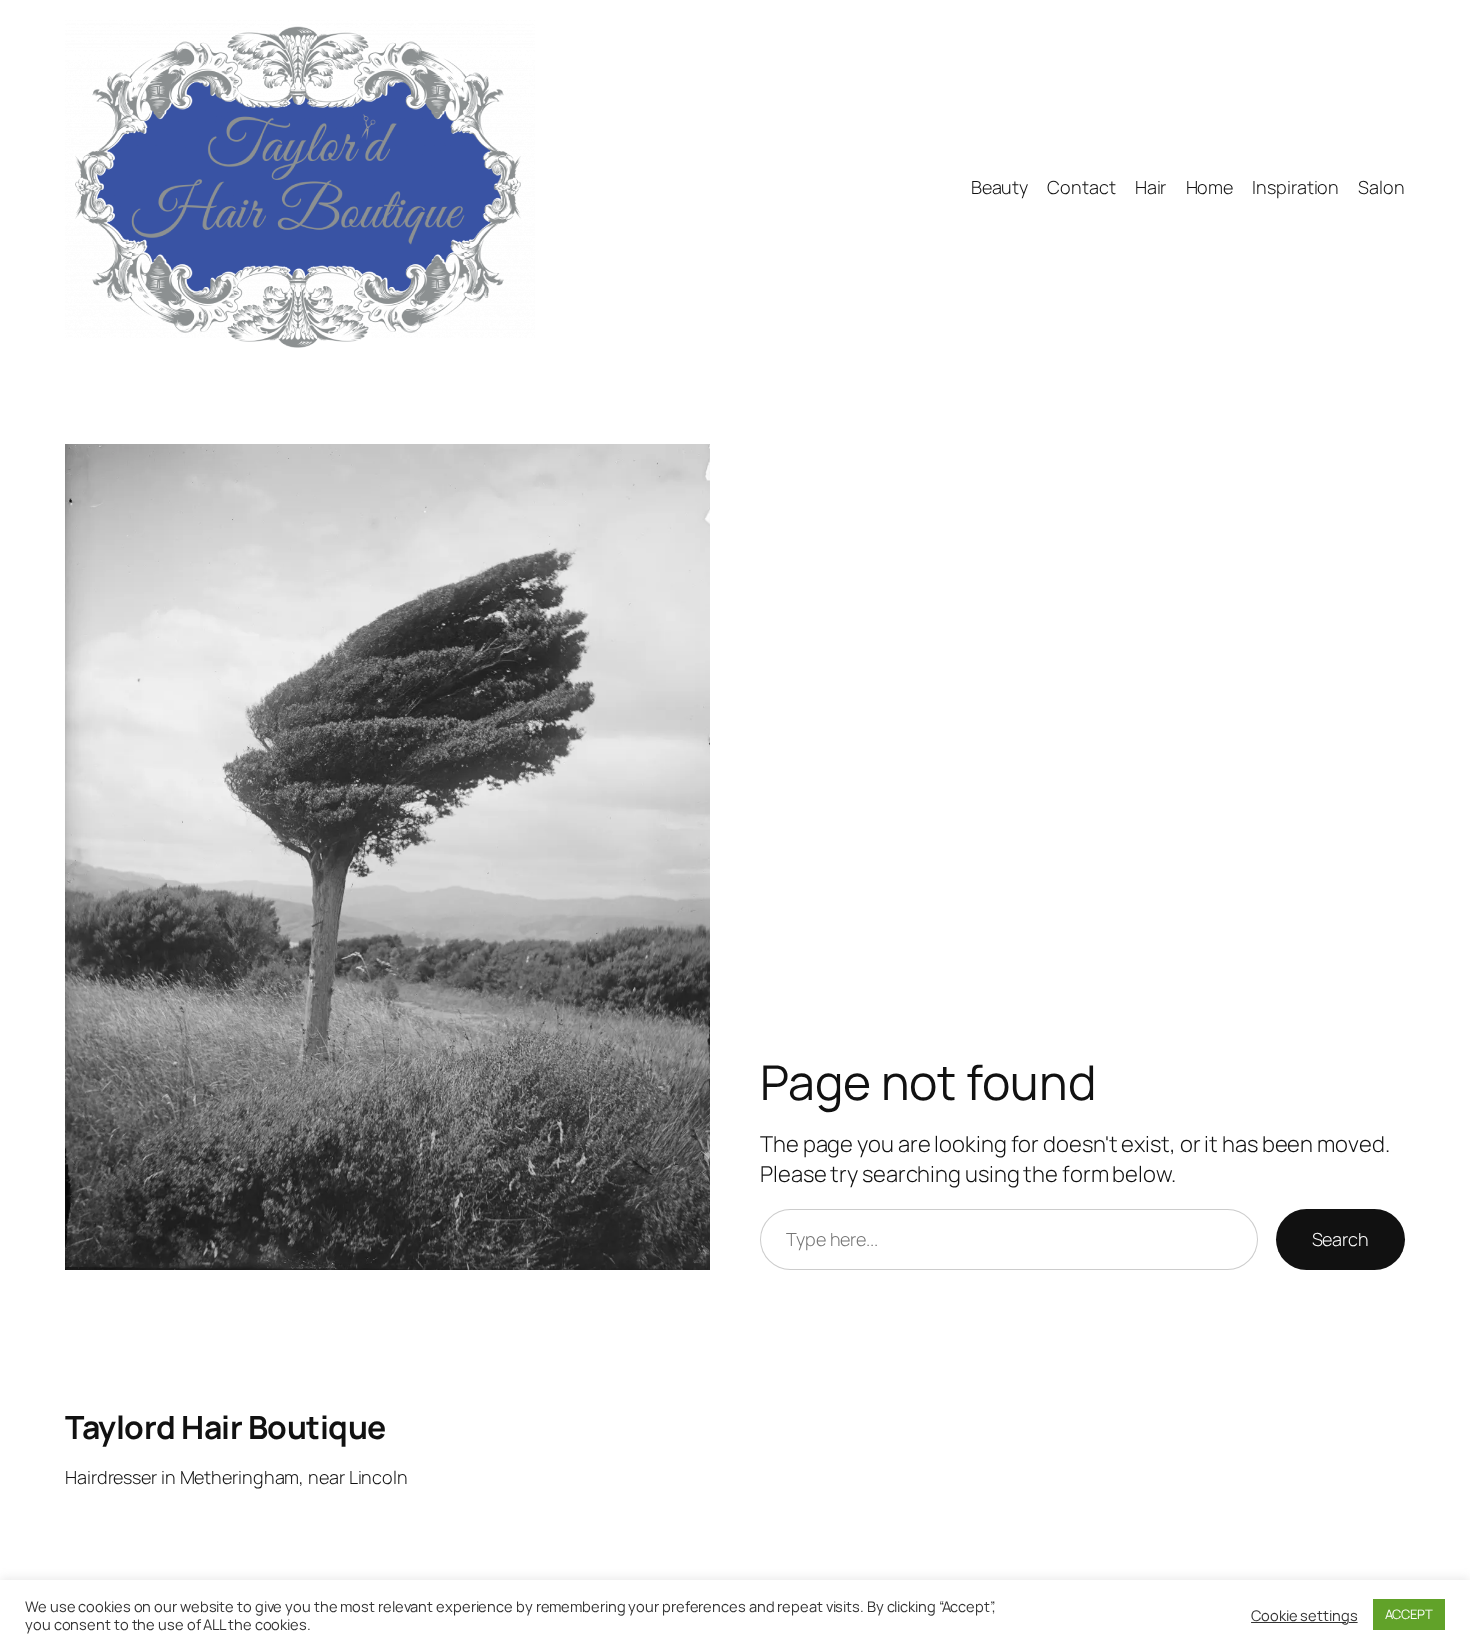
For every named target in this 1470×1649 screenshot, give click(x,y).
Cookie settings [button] (1304, 1615)
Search (1340, 1239)
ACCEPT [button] (1409, 1614)
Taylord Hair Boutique (225, 1427)
